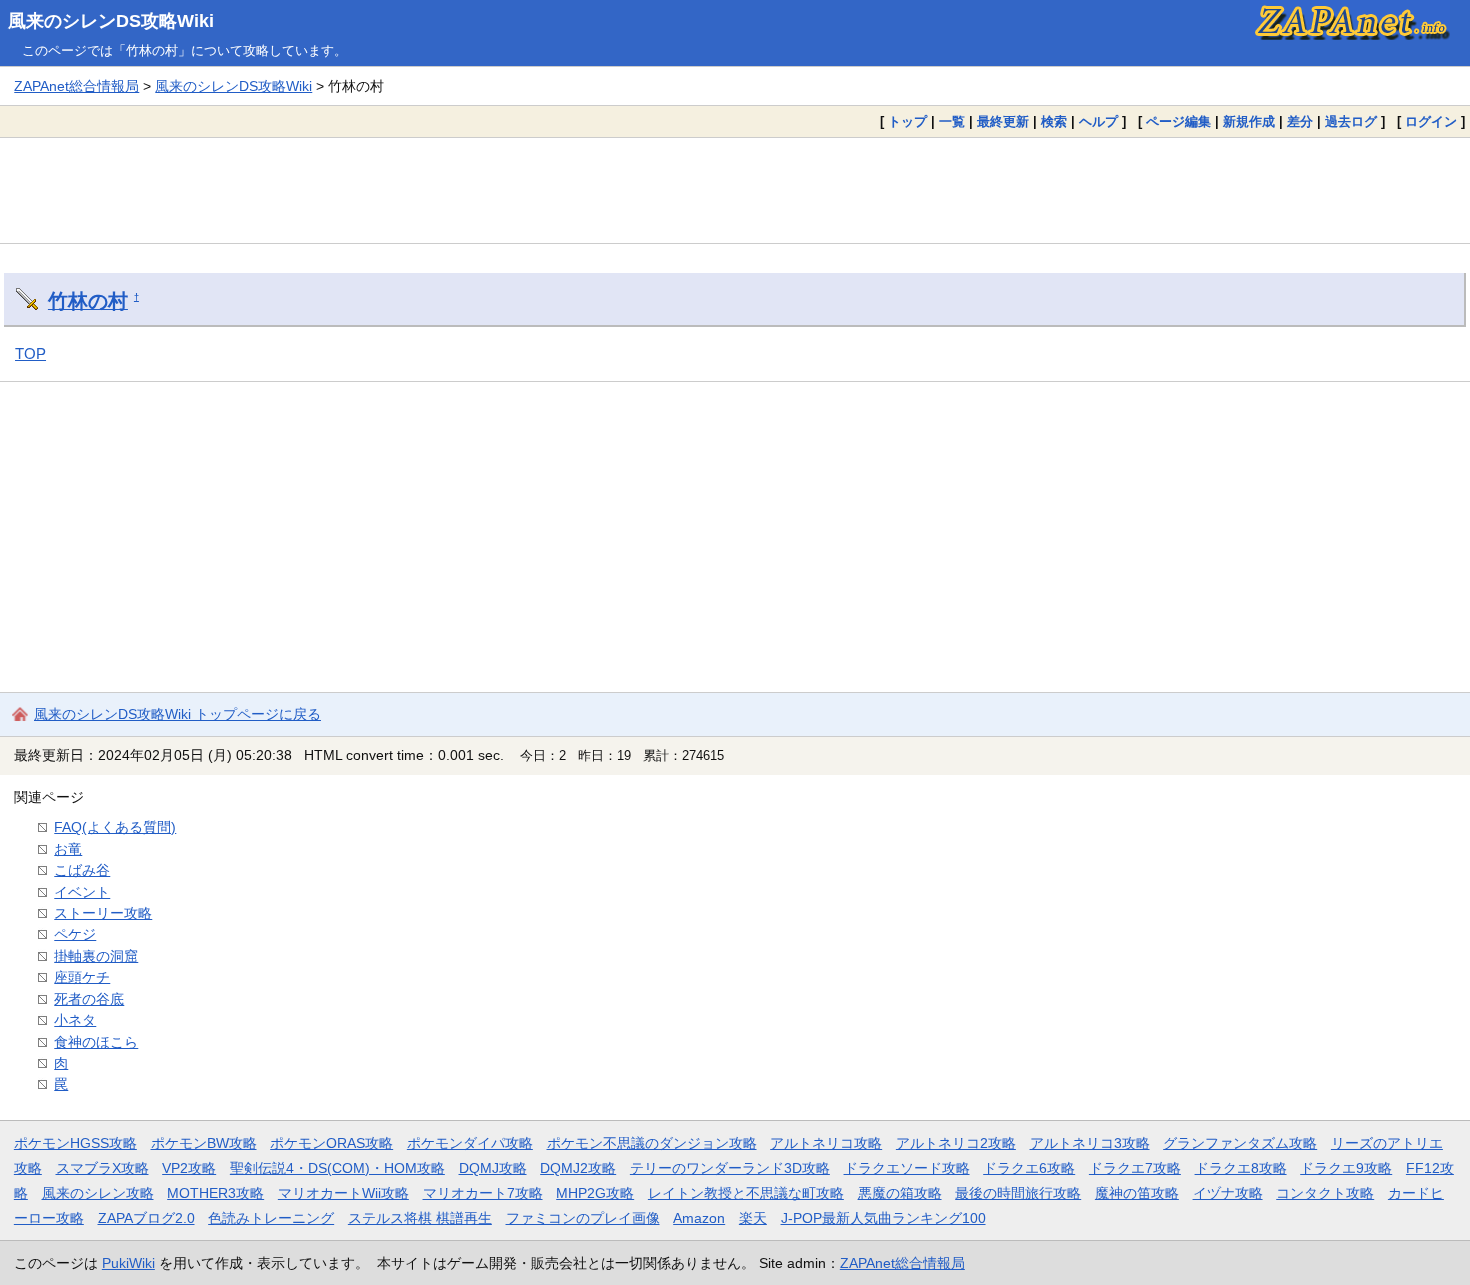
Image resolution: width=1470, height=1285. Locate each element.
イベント (82, 892)
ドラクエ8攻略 (1241, 1168)
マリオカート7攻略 (483, 1193)
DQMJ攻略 (493, 1168)
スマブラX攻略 (102, 1168)
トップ (907, 121)
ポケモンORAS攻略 (331, 1143)
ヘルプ (1098, 121)
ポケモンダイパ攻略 (470, 1143)
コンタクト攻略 (1325, 1193)
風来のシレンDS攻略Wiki (111, 21)
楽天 (753, 1218)
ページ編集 (1178, 121)
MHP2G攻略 (595, 1193)
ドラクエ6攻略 (1029, 1168)
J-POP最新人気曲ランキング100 (883, 1218)
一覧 (952, 121)
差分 (1300, 121)
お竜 (68, 849)
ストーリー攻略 (103, 913)
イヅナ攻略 (1228, 1193)
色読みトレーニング (271, 1218)
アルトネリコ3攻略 (1090, 1143)
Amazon (699, 1218)
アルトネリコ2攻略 (956, 1143)
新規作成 (1249, 121)
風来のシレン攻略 (98, 1193)
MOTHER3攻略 (215, 1193)
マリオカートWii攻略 (343, 1193)
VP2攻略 (189, 1168)
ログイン (1431, 121)
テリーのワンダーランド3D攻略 (730, 1168)
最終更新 (1003, 121)
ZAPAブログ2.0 (146, 1218)
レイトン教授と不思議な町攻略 (746, 1193)
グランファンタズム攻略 (1240, 1143)
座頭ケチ (82, 977)
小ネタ (75, 1020)
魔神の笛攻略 (1137, 1193)
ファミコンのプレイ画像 (583, 1218)
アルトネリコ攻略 (826, 1143)
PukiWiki (128, 1263)
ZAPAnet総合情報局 (76, 86)
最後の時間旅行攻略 (1018, 1193)
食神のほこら (96, 1042)
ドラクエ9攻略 (1346, 1168)
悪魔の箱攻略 (900, 1193)
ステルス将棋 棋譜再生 (420, 1218)
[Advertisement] (735, 190)
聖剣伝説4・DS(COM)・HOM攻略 (337, 1168)
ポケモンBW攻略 (204, 1143)
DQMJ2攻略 (578, 1168)
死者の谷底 (89, 999)
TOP (30, 353)
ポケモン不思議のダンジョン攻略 (652, 1143)
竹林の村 (88, 301)
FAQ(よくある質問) (115, 827)
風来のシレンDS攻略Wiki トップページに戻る (177, 714)
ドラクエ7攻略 (1135, 1168)
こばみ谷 (82, 870)
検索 (1054, 121)
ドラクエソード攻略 (907, 1168)
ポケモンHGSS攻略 (75, 1143)
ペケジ (75, 934)
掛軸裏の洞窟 (96, 956)
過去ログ (1351, 121)
